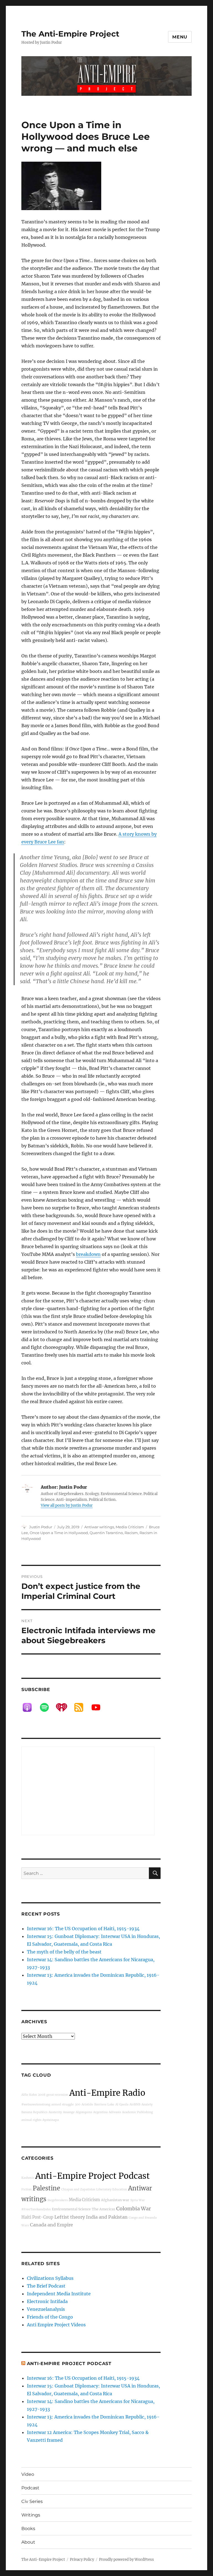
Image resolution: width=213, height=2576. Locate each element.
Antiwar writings (99, 1527)
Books (28, 2529)
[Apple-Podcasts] (30, 1707)
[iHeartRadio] (64, 1707)
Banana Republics (34, 2112)
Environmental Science (71, 2209)
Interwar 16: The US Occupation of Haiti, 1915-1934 (83, 1929)
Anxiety (147, 2104)
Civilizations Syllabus (50, 2278)
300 (78, 2104)
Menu (180, 37)
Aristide (87, 2104)
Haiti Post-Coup (37, 2217)
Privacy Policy (82, 2560)
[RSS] (82, 1707)
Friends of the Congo (50, 2317)
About (28, 2542)
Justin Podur (41, 1527)
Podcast (30, 2488)
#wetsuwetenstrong (36, 2104)
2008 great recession (53, 2095)
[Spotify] (47, 1707)
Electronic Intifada (47, 2301)
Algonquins (84, 2112)
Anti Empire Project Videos (56, 2325)
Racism (131, 1533)
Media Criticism (130, 1527)
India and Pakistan (107, 2217)
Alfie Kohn (29, 2095)
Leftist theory (70, 2217)
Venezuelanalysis (46, 2309)
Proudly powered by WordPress (126, 2560)
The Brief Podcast (46, 2286)
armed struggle (63, 2104)
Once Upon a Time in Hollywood (59, 1533)
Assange (69, 2112)
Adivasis (115, 2112)
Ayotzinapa (51, 2120)
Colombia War (134, 2209)
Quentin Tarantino (106, 1533)
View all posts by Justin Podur (67, 1505)
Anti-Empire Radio (107, 2093)
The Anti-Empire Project (70, 34)
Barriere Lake (104, 2104)
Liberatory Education (112, 2189)
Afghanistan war (115, 2200)
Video (28, 2474)
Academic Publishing (137, 2112)
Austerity (55, 2112)
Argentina (100, 2112)
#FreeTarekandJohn (36, 2209)
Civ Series (32, 2501)
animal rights (31, 2120)
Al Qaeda (122, 2104)
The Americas (103, 2209)
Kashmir (28, 2178)
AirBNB (135, 2104)
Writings (31, 2515)
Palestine (46, 2188)
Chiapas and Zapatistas (78, 2189)
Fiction (26, 2189)
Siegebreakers (58, 2200)
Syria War (138, 2200)
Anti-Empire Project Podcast (92, 2176)
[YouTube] (99, 1707)
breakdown (88, 1254)
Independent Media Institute (59, 2294)
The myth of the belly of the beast (64, 1952)
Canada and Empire (51, 2225)
